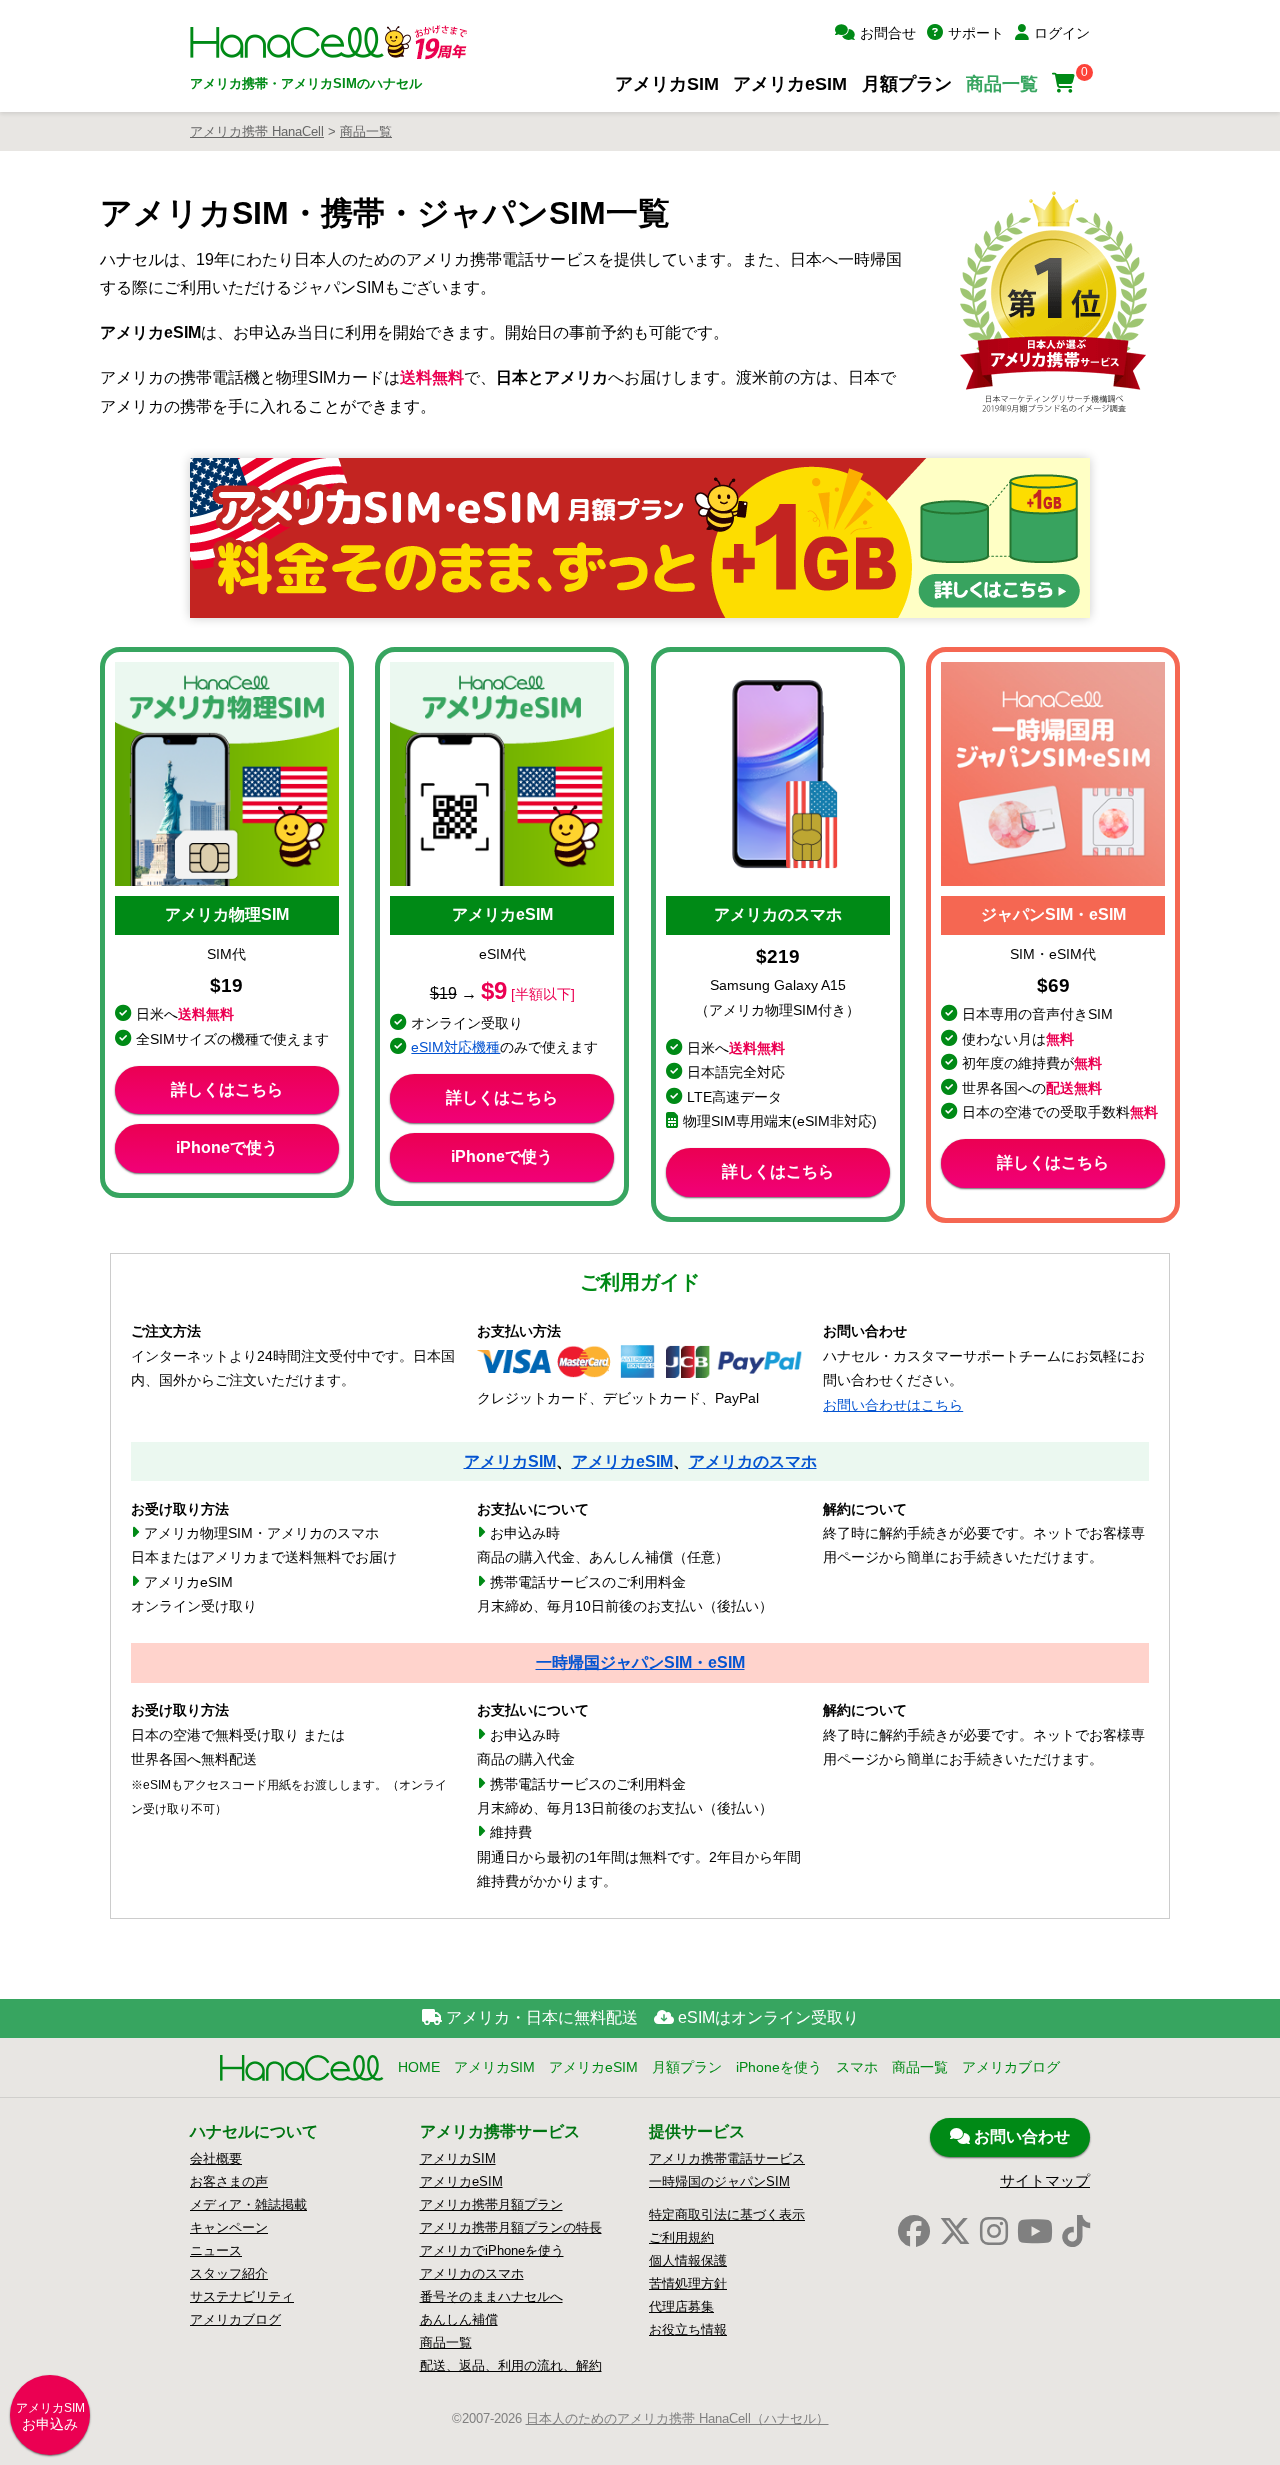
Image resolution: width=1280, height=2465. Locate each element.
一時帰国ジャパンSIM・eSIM (640, 1662)
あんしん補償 (459, 2319)
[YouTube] (1035, 2232)
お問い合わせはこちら (893, 1405)
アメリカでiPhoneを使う (492, 2250)
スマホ (857, 2067)
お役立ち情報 (688, 2329)
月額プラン (907, 83)
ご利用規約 (681, 2237)
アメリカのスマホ (753, 1461)
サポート (976, 33)
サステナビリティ (242, 2296)
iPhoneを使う (779, 2067)
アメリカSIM (667, 83)
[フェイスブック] (914, 2232)
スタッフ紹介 (229, 2273)
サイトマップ (1045, 2180)
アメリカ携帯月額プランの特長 (511, 2227)
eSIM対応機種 (455, 1047)
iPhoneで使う (227, 1147)
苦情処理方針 (688, 2283)
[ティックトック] (1076, 2232)
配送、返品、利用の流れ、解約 (511, 2365)
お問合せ (888, 33)
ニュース (216, 2250)
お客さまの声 (229, 2181)
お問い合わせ (1020, 2136)
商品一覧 (1002, 83)
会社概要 (216, 2158)
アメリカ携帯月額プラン (491, 2204)
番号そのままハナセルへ (491, 2296)
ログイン (1062, 33)
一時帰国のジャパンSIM (719, 2181)
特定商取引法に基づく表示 (727, 2214)
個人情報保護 (688, 2260)
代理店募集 (681, 2306)
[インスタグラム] (994, 2232)
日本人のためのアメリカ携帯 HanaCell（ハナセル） (677, 2418)
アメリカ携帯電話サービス (727, 2158)
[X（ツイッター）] (955, 2232)
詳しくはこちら (227, 1089)
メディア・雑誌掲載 (248, 2204)
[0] (1066, 83)
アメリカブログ (1011, 2067)
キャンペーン (229, 2227)
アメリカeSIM (790, 83)
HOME (419, 2067)
